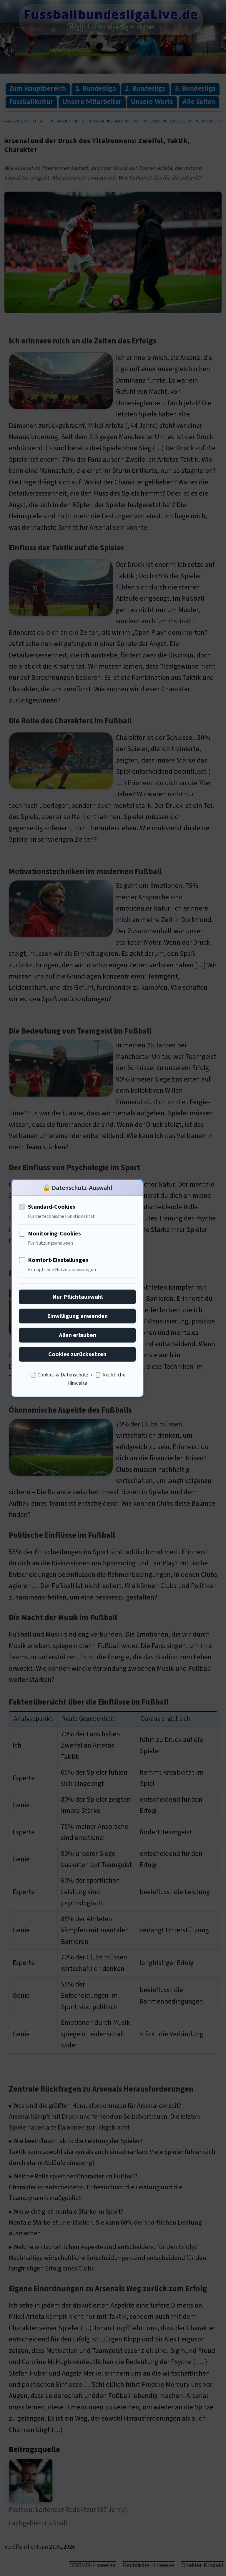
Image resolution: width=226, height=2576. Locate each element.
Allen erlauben (78, 1335)
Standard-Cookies (52, 1207)
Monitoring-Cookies (54, 1233)
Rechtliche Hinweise (148, 2565)
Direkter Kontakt (202, 2565)
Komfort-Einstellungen (58, 1260)
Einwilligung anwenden (77, 1316)
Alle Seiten (199, 102)
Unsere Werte (152, 102)
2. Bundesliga (145, 89)
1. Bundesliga (96, 89)
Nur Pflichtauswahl (78, 1297)
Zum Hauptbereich (38, 89)
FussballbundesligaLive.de (111, 14)
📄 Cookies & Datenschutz (59, 1375)
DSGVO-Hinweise (92, 2565)
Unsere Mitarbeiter (92, 102)
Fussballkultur (31, 102)
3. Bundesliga (195, 89)
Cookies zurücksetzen (77, 1354)
